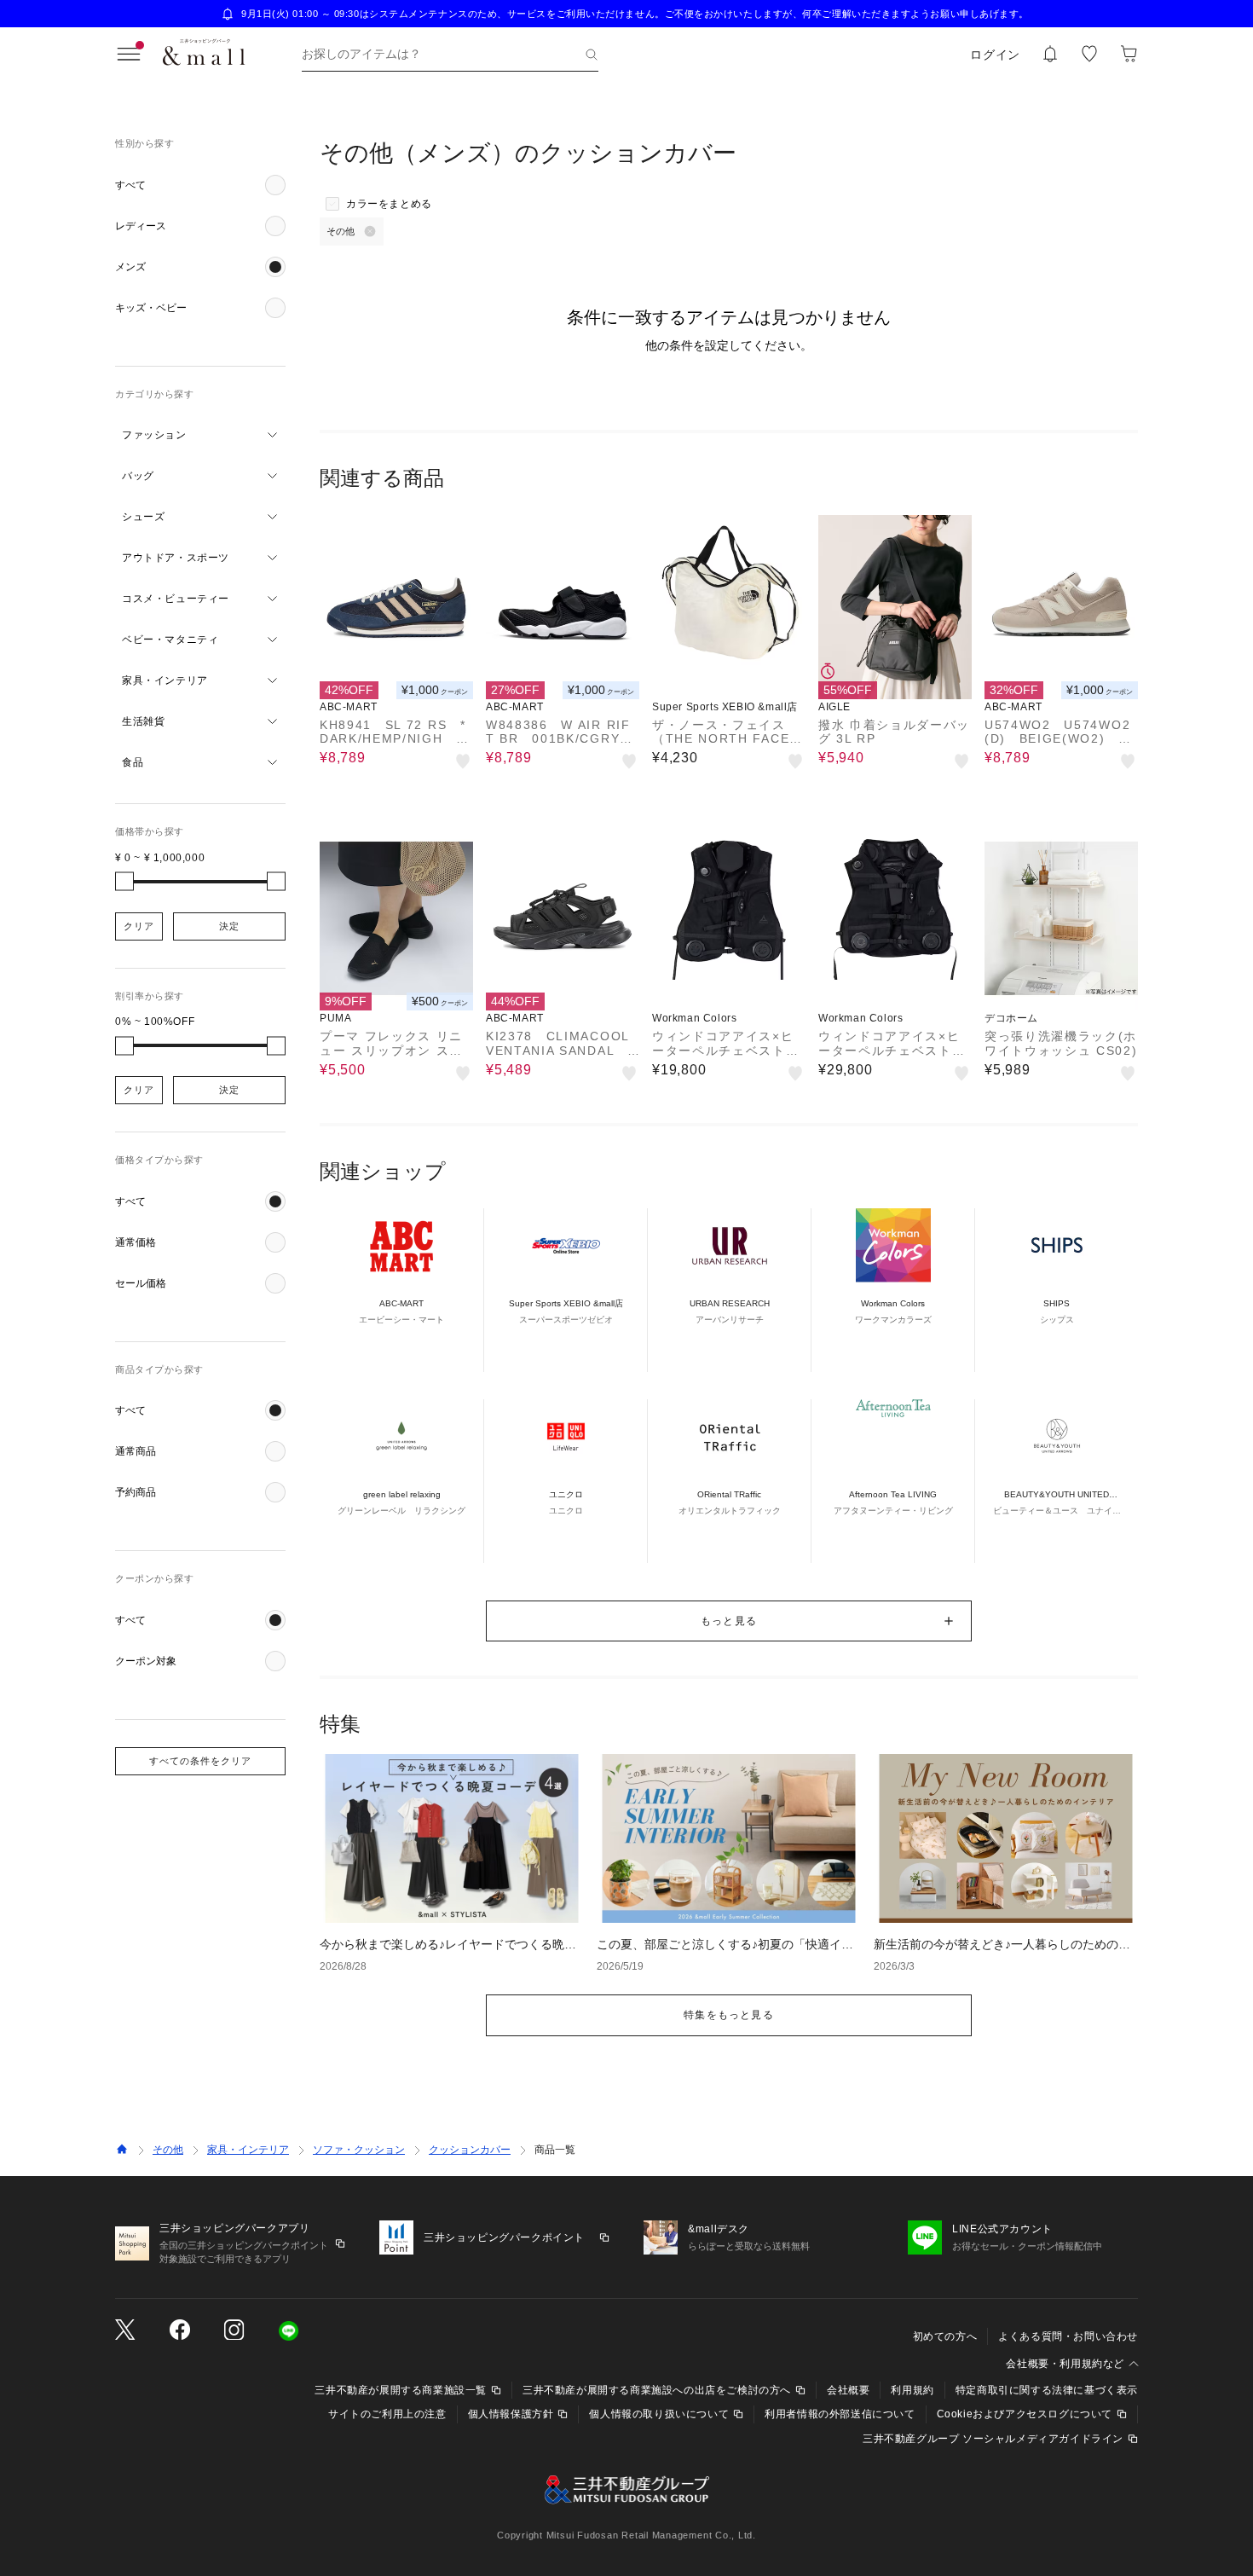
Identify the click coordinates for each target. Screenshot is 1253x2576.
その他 (168, 2150)
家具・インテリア (248, 2150)
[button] (200, 185)
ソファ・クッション (359, 2150)
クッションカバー (470, 2150)
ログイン (995, 55)
